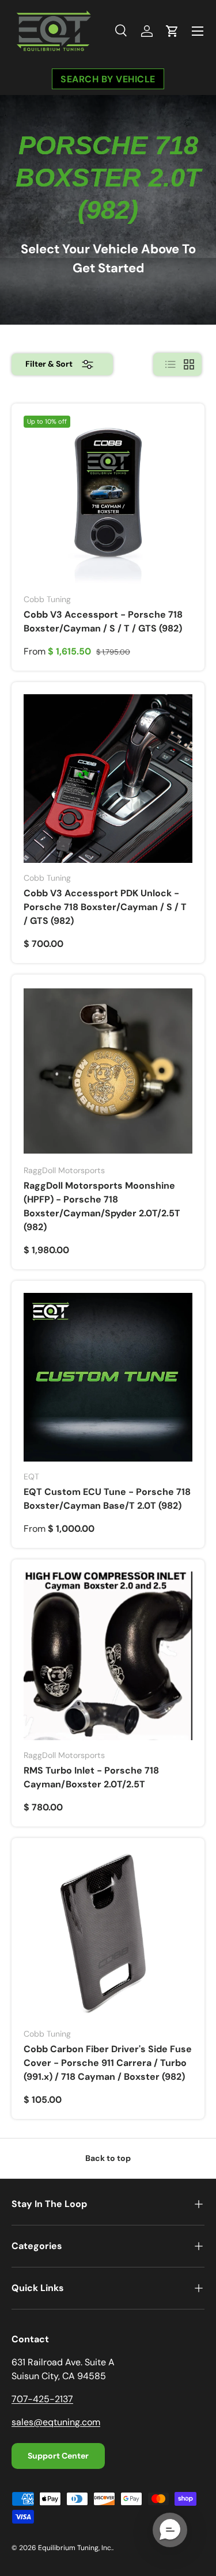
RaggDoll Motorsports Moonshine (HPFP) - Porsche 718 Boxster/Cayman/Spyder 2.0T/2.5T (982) (102, 1206)
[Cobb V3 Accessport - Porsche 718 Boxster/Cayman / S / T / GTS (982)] (108, 500)
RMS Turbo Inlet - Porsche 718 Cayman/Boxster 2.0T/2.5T (91, 1777)
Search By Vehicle (108, 79)
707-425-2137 (42, 2399)
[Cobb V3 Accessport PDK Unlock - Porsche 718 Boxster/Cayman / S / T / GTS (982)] (108, 779)
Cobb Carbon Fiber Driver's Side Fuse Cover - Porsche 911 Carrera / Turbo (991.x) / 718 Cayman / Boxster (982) (108, 2063)
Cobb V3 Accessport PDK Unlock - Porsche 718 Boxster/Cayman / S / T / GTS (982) (105, 907)
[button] (172, 31)
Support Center (58, 2456)
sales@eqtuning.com (56, 2422)
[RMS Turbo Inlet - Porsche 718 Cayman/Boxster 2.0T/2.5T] (108, 1656)
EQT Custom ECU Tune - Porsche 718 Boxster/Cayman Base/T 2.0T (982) (107, 1499)
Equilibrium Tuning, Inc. (75, 2548)
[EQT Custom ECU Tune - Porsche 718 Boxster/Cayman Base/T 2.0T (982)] (108, 1377)
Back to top (108, 2158)
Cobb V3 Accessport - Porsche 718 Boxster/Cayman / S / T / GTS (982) (103, 621)
